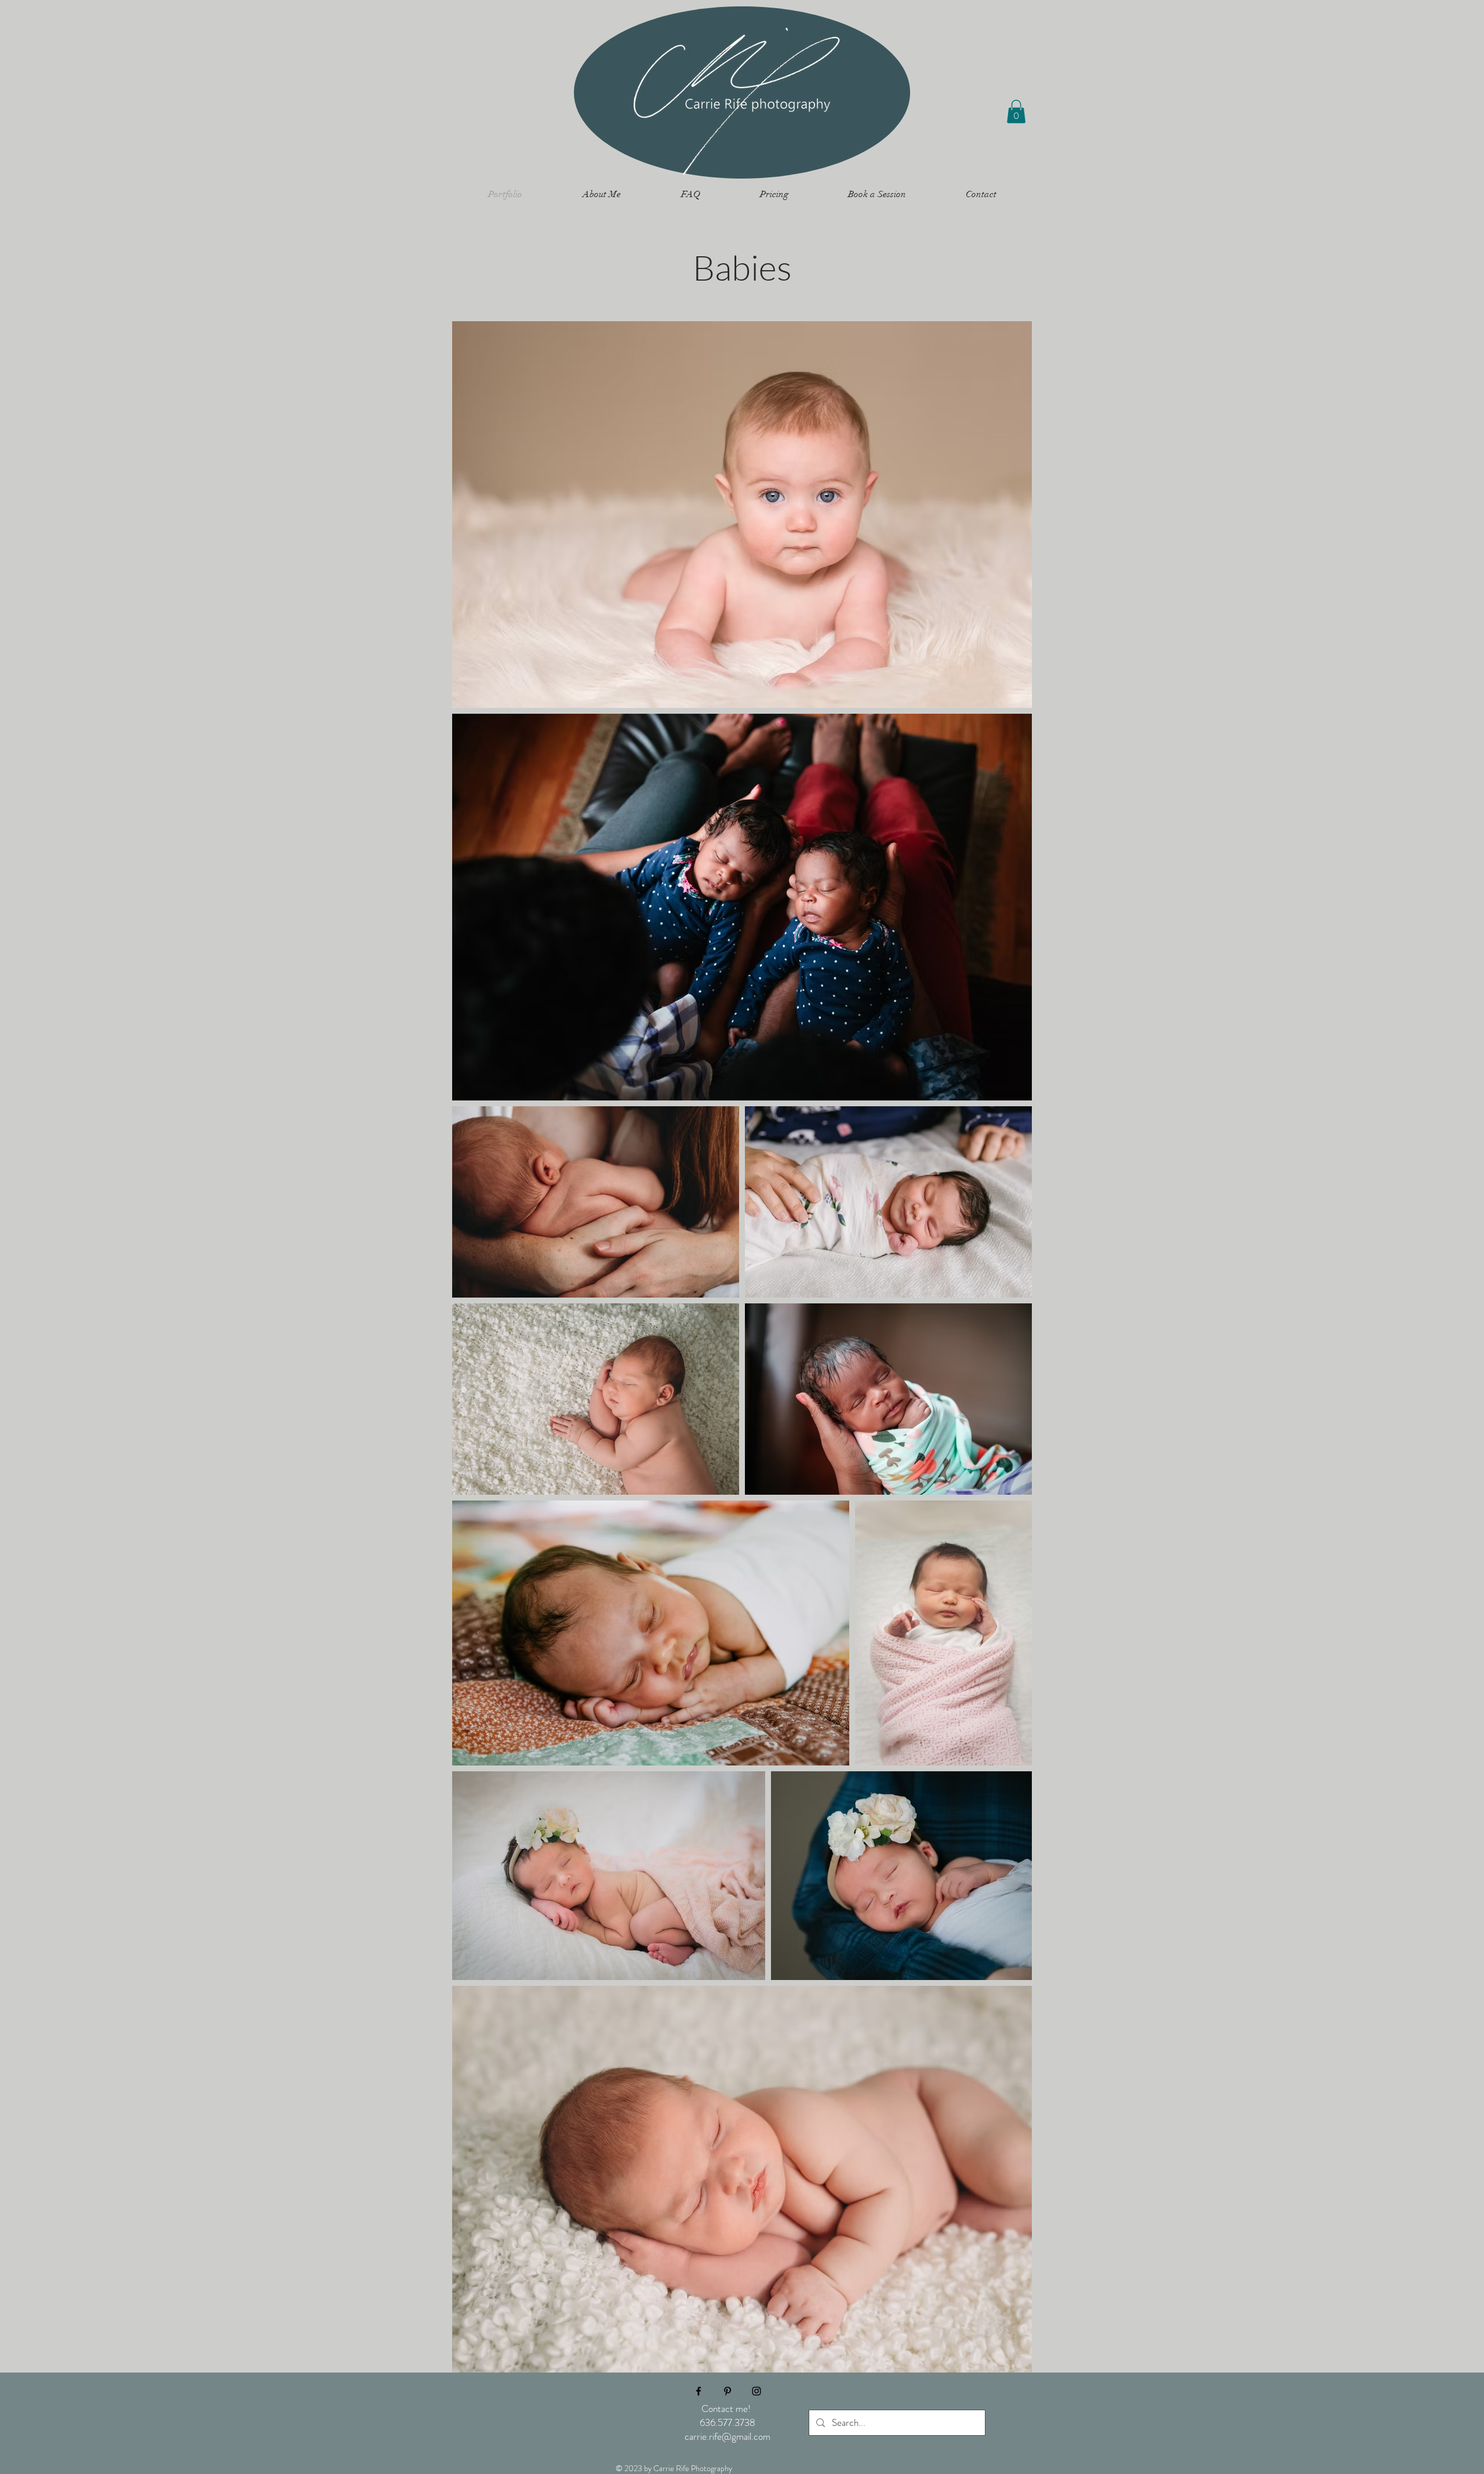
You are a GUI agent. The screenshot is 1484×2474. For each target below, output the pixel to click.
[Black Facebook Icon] (699, 2391)
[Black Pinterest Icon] (728, 2391)
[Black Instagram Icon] (756, 2391)
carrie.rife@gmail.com (728, 2436)
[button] (1016, 112)
